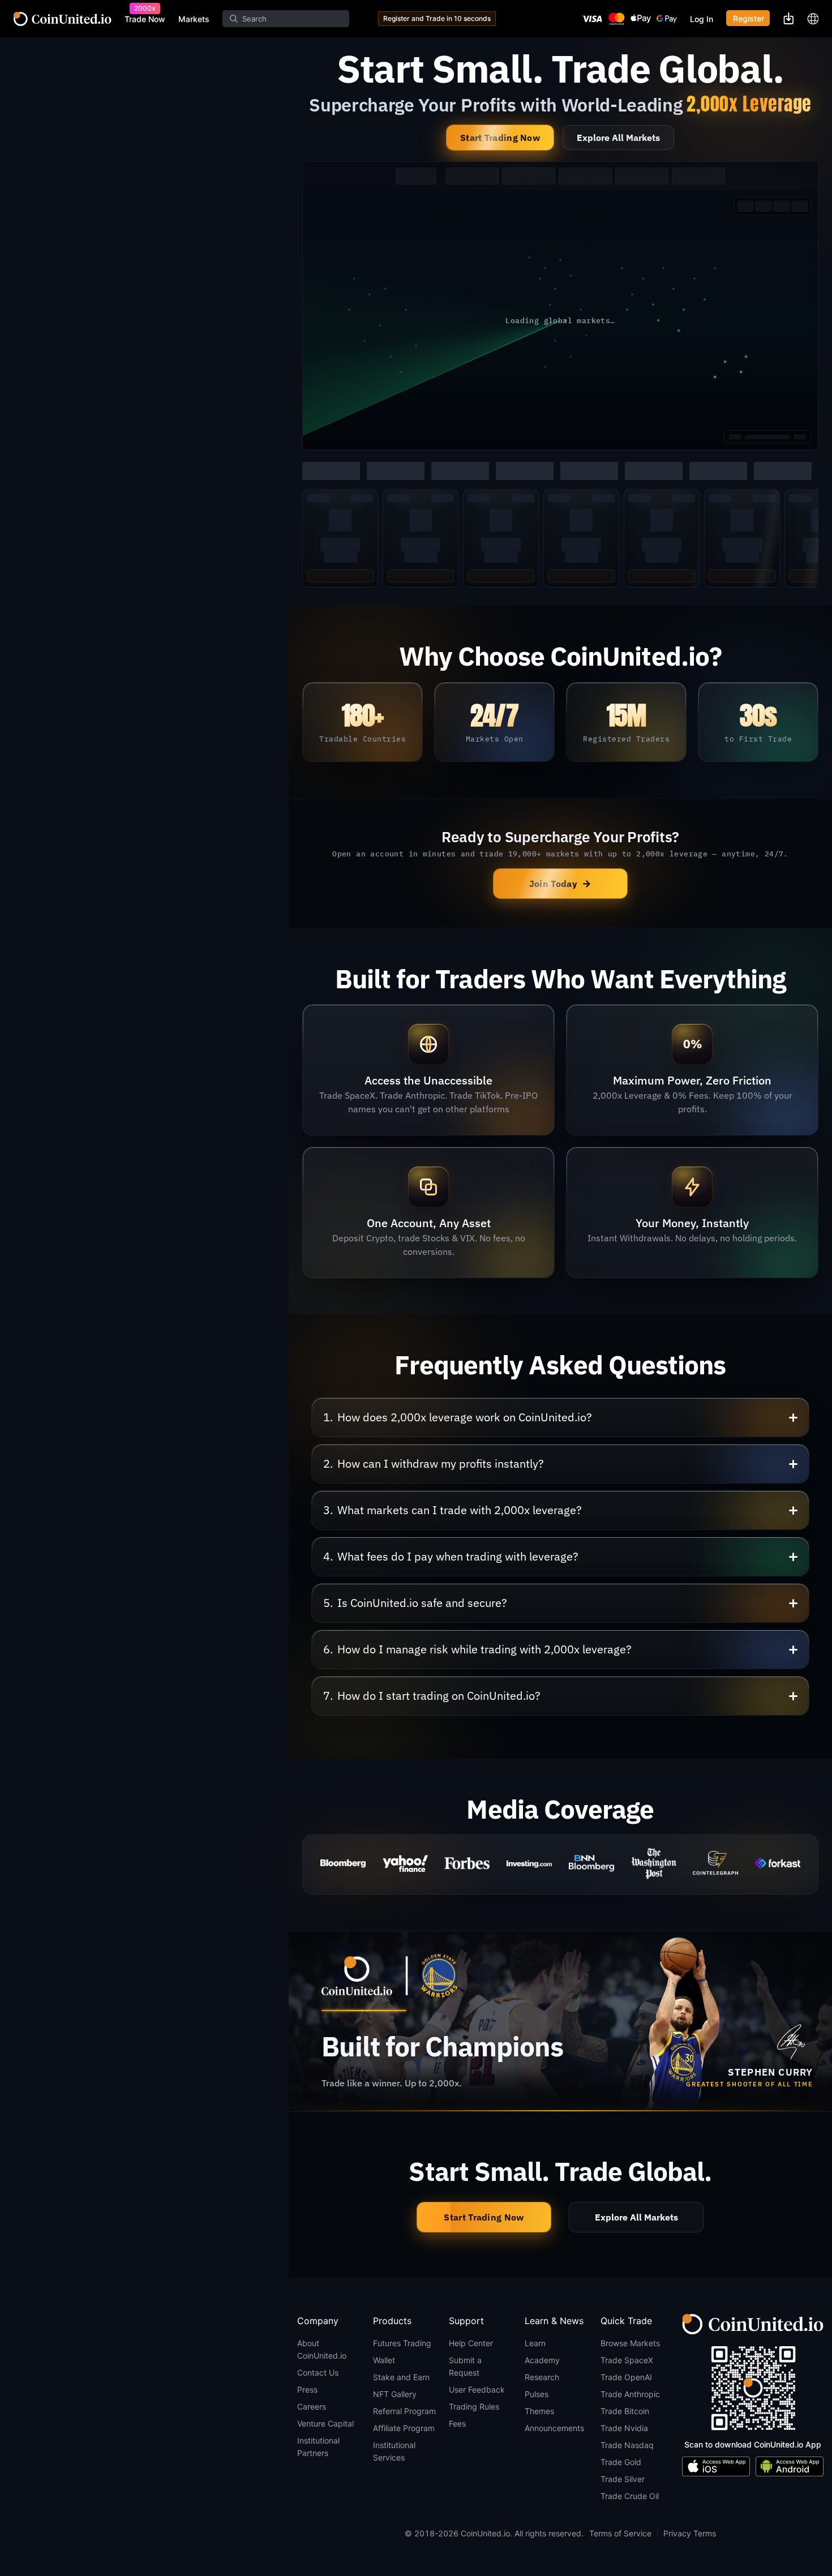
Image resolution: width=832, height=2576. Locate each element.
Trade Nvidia (624, 2428)
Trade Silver (623, 2479)
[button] (560, 1417)
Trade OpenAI (626, 2377)
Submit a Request (465, 2366)
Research (542, 2377)
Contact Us (318, 2373)
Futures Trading (402, 2343)
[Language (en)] (813, 19)
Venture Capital (325, 2423)
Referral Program (404, 2411)
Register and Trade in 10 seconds (437, 18)
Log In (702, 19)
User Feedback (477, 2389)
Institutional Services (394, 2451)
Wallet (384, 2360)
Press (307, 2389)
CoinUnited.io (63, 19)
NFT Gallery (395, 2394)
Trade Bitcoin (625, 2411)
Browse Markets (630, 2343)
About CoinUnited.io (322, 2349)
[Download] (788, 18)
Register (749, 18)
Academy (542, 2360)
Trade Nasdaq (627, 2445)
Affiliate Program (404, 2428)
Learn (535, 2343)
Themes (539, 2411)
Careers (312, 2406)
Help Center (471, 2343)
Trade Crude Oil (630, 2496)
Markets (194, 19)
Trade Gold (621, 2462)
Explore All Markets (618, 138)
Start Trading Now (500, 138)
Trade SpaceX (627, 2360)
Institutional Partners (318, 2447)
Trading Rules (474, 2406)
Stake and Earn (401, 2377)
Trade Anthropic (630, 2394)
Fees (457, 2423)
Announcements (554, 2428)
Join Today (560, 883)
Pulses (537, 2394)
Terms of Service (620, 2533)
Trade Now (145, 19)
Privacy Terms (690, 2533)
